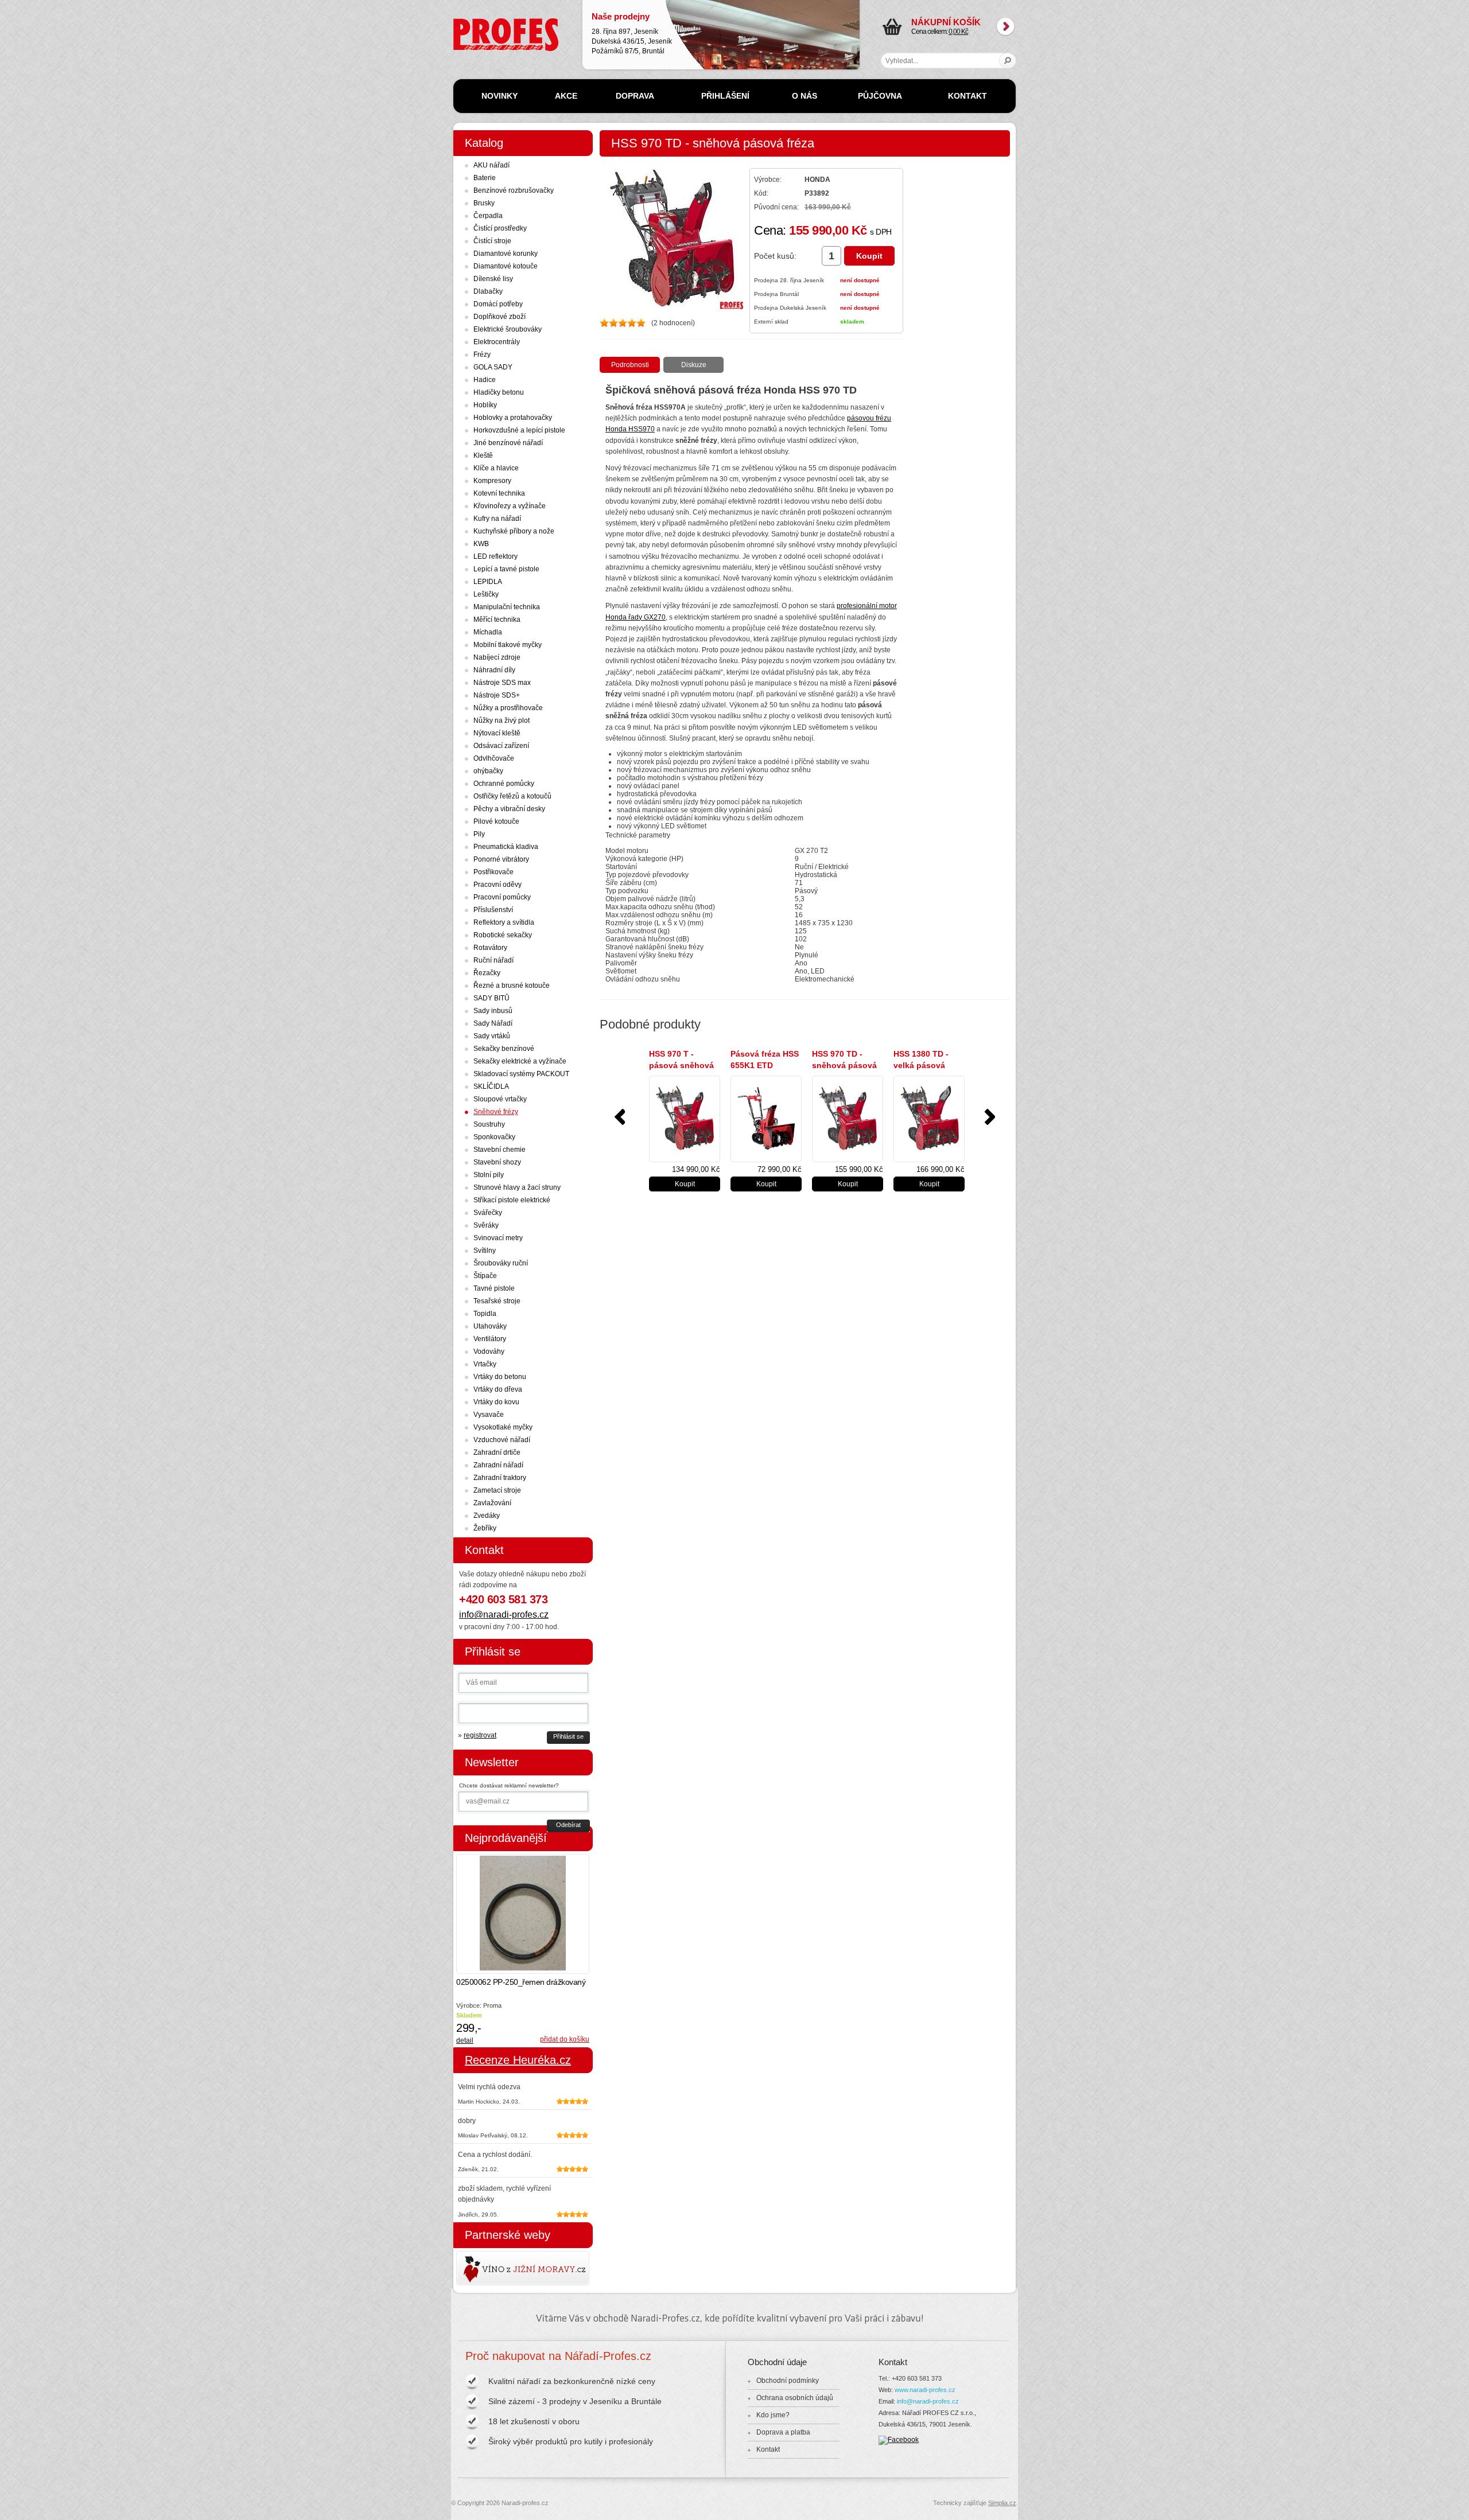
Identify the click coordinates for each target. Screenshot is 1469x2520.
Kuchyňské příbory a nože (514, 531)
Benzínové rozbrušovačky (514, 190)
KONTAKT (967, 96)
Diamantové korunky (506, 254)
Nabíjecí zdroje (497, 657)
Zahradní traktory (500, 1478)
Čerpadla (488, 216)
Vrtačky (485, 1364)
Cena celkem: (946, 26)
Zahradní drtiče (497, 1452)
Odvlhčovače (494, 758)
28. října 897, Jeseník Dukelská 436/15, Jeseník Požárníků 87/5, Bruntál (632, 33)
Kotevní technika (499, 493)
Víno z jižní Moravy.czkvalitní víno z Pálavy (489, 2268)
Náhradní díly (494, 670)
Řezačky (487, 973)
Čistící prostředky (500, 228)
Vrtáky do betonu (500, 1377)
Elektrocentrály (497, 342)
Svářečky (488, 1213)
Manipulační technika (507, 607)
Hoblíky (485, 405)
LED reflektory (496, 556)
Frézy (482, 355)
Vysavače (489, 1415)
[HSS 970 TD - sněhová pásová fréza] (671, 307)
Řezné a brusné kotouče (512, 986)
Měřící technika (497, 620)
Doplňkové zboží (500, 317)
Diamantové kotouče (506, 266)
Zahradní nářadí (498, 1465)
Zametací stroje (497, 1490)
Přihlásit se (568, 1736)
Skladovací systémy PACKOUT (521, 1074)
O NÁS (805, 96)
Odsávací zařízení (501, 746)
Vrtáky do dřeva (498, 1389)
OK (1008, 61)
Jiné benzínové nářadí (508, 443)
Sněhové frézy (496, 1112)
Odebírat (568, 1825)
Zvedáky (487, 1516)
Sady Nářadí (493, 1023)
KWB (481, 544)
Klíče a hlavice (496, 468)
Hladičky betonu (499, 392)
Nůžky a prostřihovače (508, 708)
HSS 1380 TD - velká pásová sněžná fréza (921, 1065)
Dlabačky (488, 291)
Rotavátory (490, 948)
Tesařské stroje (497, 1301)
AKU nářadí (491, 165)
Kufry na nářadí (497, 519)
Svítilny (485, 1251)
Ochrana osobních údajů (795, 2398)
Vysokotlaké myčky (503, 1427)
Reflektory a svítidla (504, 922)
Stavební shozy (497, 1162)
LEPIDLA (488, 582)
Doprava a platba (783, 2432)
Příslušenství (493, 910)
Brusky (484, 203)
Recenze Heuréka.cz (518, 2060)
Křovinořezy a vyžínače (510, 506)
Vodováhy (489, 1351)
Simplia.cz (1002, 2503)
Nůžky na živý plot (502, 720)
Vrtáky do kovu (496, 1402)
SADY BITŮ (491, 998)
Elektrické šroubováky (508, 329)
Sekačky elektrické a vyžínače (520, 1061)
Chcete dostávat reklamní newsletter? (509, 1785)
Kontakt (768, 2449)
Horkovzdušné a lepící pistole (519, 430)
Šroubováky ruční (501, 1263)
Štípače (485, 1276)
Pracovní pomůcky (502, 897)
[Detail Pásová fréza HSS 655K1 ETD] (766, 1119)
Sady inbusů (493, 1011)
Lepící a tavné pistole (506, 569)
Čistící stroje (492, 241)
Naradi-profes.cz (479, 22)
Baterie (485, 178)
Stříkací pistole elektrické (512, 1200)
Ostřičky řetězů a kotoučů (512, 796)
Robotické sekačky (503, 935)
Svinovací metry (498, 1238)
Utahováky (490, 1326)
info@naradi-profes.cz (504, 1615)
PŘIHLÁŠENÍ (725, 96)
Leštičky (486, 594)
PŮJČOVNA (880, 96)
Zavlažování (492, 1503)
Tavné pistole (494, 1288)
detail (465, 2040)
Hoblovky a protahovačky (513, 418)
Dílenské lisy (493, 279)
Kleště (483, 455)
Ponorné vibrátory (501, 859)
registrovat (480, 1735)
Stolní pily (489, 1175)
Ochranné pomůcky (504, 784)
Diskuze (694, 365)
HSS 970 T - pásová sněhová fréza (681, 1065)
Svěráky (486, 1225)
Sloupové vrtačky (500, 1099)
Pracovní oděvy (498, 885)
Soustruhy (489, 1124)
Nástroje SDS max (502, 683)
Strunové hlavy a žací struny (517, 1187)
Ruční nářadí (493, 960)
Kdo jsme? (773, 2415)
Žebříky (485, 1528)
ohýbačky (488, 771)
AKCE (566, 96)
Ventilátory (490, 1339)
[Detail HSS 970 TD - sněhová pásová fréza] (848, 1119)
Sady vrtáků (492, 1036)
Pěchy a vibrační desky (509, 809)
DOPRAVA (635, 96)
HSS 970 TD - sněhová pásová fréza (844, 1065)
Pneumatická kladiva (506, 847)
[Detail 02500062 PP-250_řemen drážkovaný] (523, 1914)
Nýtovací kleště (497, 733)
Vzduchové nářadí (502, 1440)
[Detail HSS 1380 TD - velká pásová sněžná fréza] (929, 1119)
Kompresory (492, 481)
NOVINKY (500, 96)
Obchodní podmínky (788, 2381)
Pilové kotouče (496, 821)
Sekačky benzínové (504, 1049)
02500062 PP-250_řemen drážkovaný (521, 1982)
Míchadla (488, 632)
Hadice (485, 380)
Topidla (485, 1314)
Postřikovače (493, 872)
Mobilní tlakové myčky (508, 645)
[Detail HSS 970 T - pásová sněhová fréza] (685, 1119)
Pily (479, 834)
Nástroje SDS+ (497, 695)
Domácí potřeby (498, 304)
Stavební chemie (500, 1150)
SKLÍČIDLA (491, 1086)
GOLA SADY (493, 367)
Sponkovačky (494, 1137)
